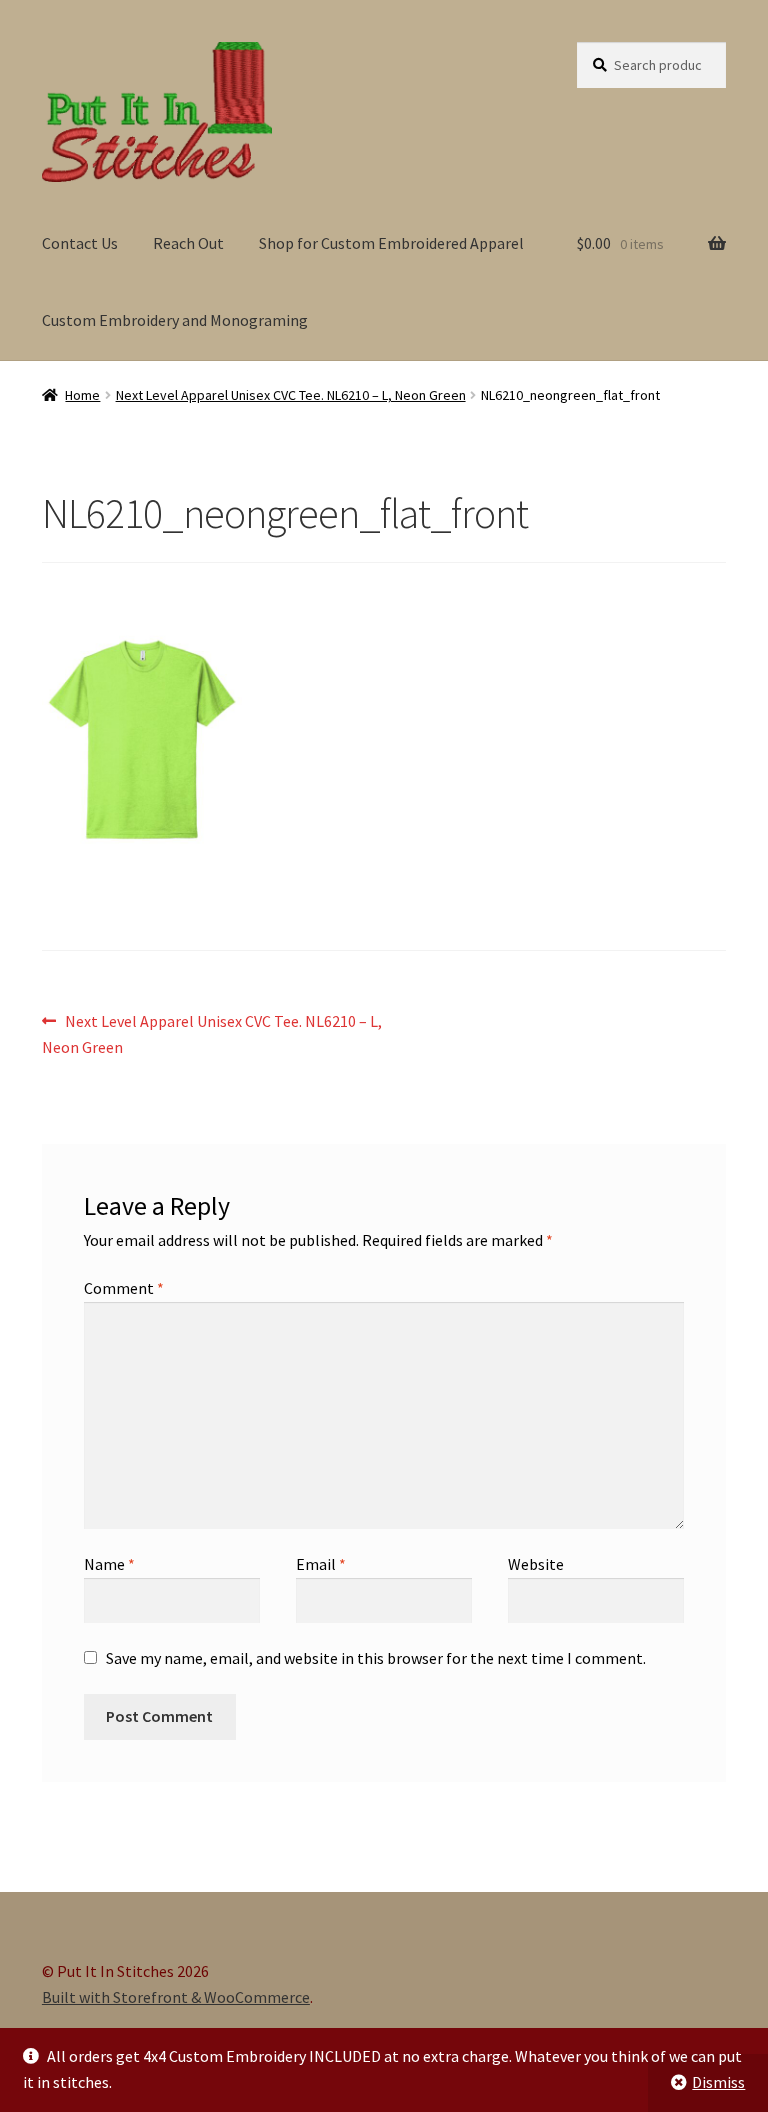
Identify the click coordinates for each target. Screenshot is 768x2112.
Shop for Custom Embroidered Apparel (391, 243)
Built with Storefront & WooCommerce (176, 1997)
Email (321, 1564)
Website (536, 1564)
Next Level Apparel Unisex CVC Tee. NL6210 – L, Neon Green (291, 395)
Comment (124, 1288)
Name (109, 1564)
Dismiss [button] (718, 2082)
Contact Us (80, 243)
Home (82, 395)
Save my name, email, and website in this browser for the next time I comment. (376, 1658)
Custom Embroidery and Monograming (175, 320)
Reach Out (188, 243)
